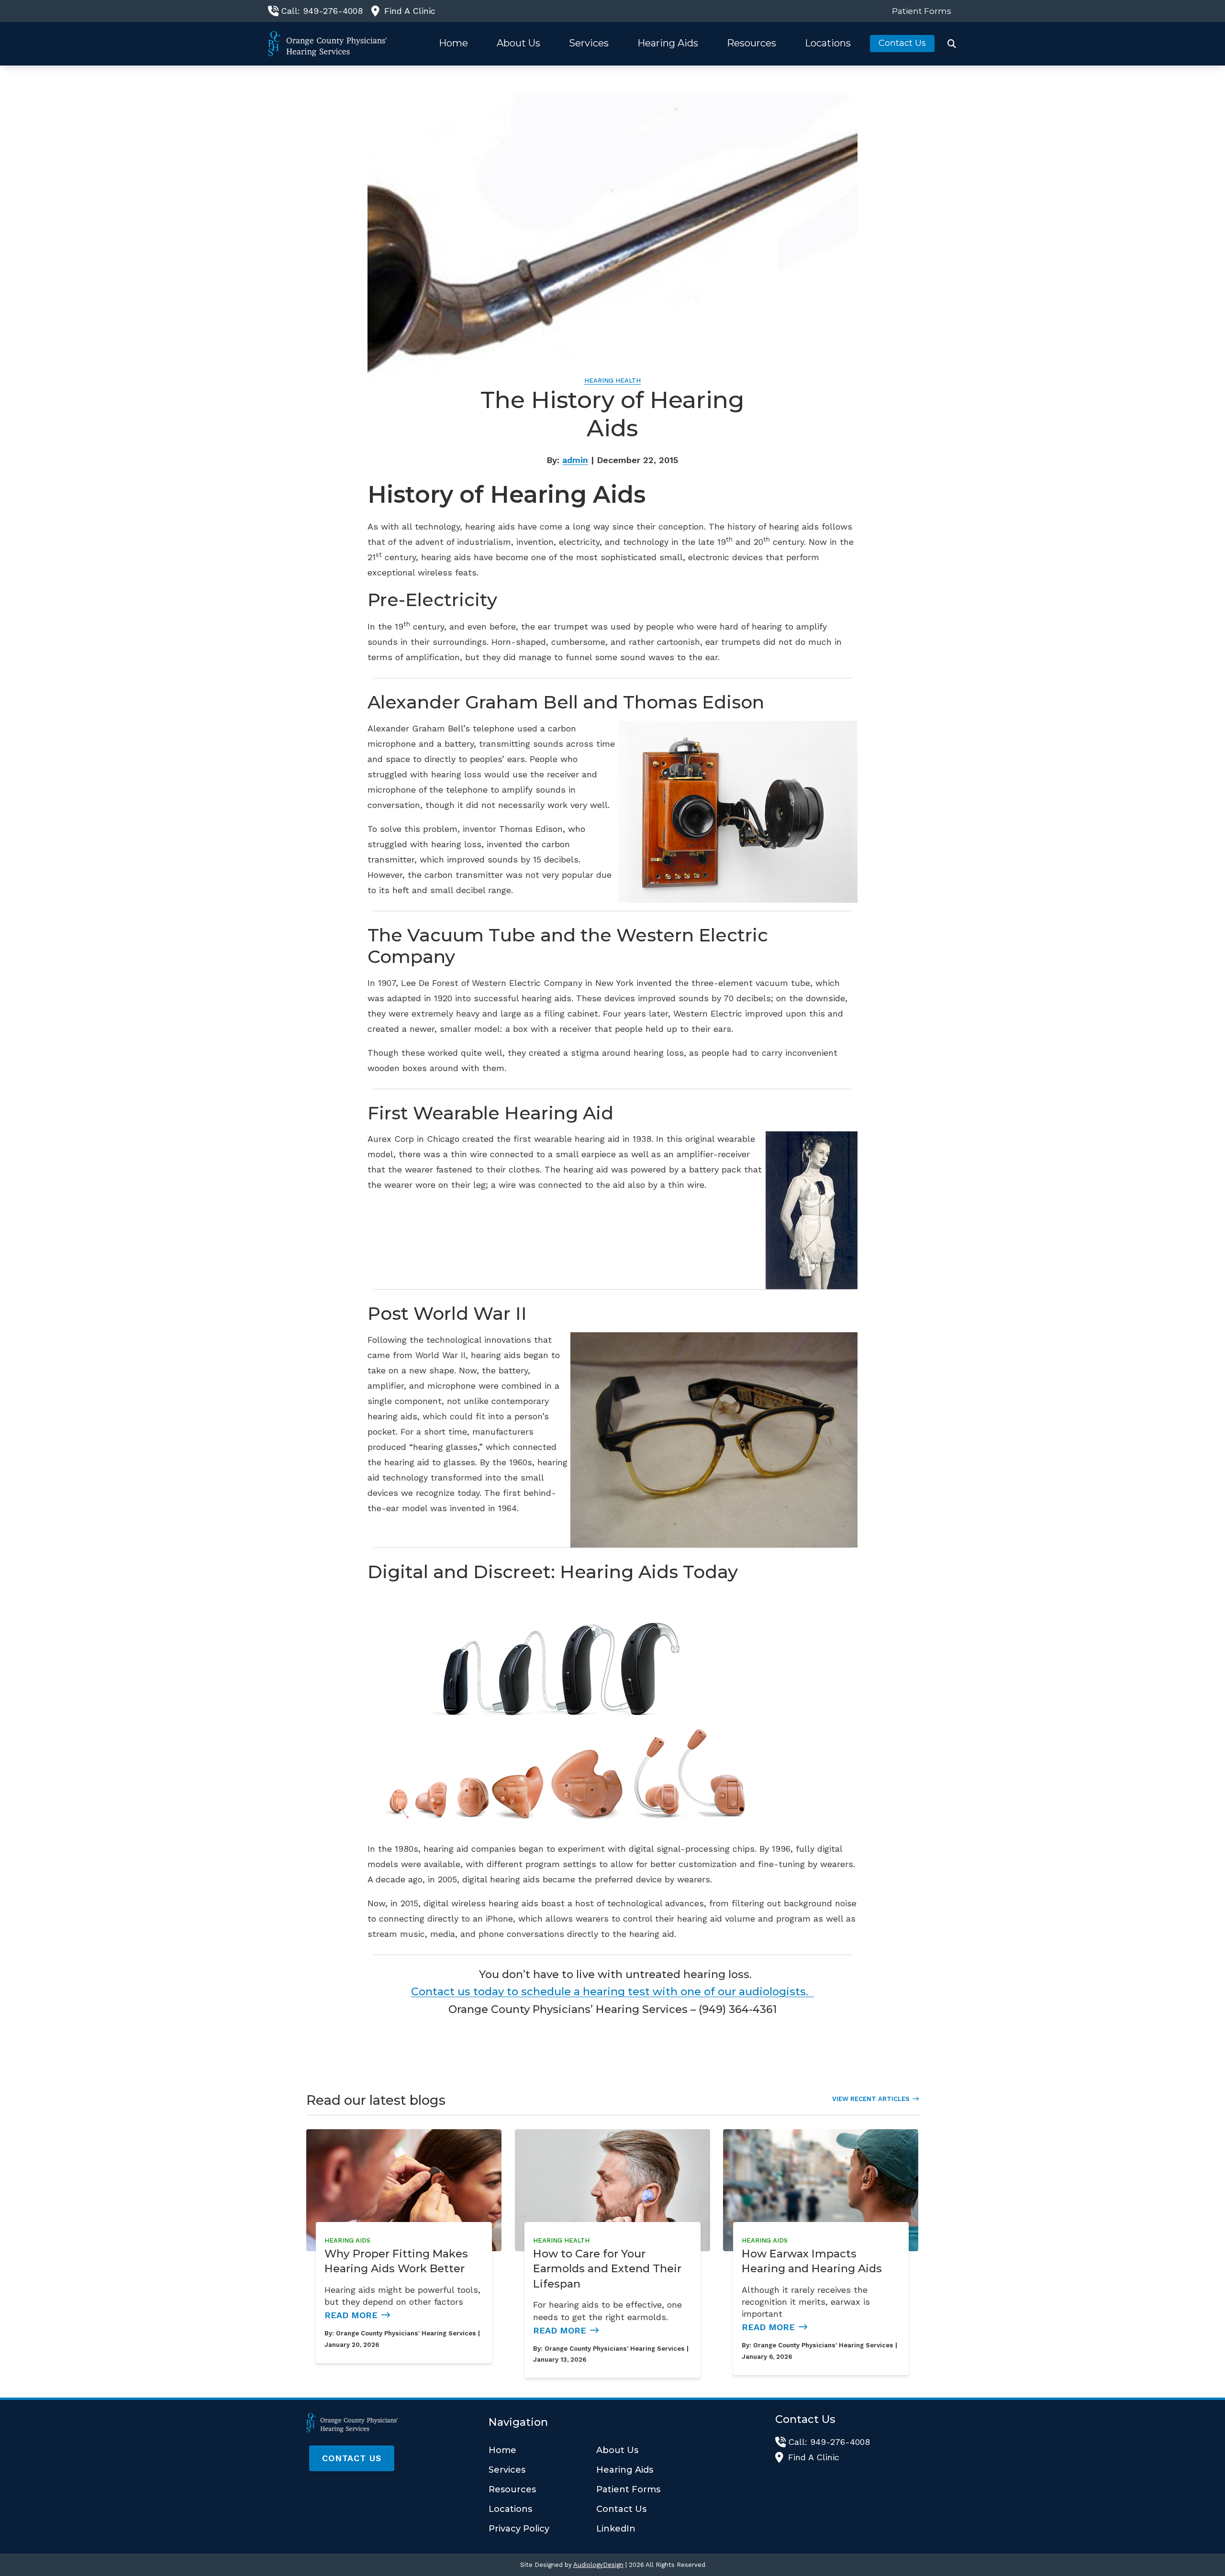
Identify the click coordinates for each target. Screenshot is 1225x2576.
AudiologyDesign (598, 2565)
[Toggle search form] (952, 44)
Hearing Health (612, 381)
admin (575, 460)
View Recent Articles (871, 2099)
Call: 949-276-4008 (322, 11)
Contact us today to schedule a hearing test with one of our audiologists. (612, 1991)
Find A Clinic (410, 11)
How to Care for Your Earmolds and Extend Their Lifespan (607, 2269)
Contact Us (352, 2458)
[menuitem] (919, 11)
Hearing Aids (347, 2240)
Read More (351, 2315)
